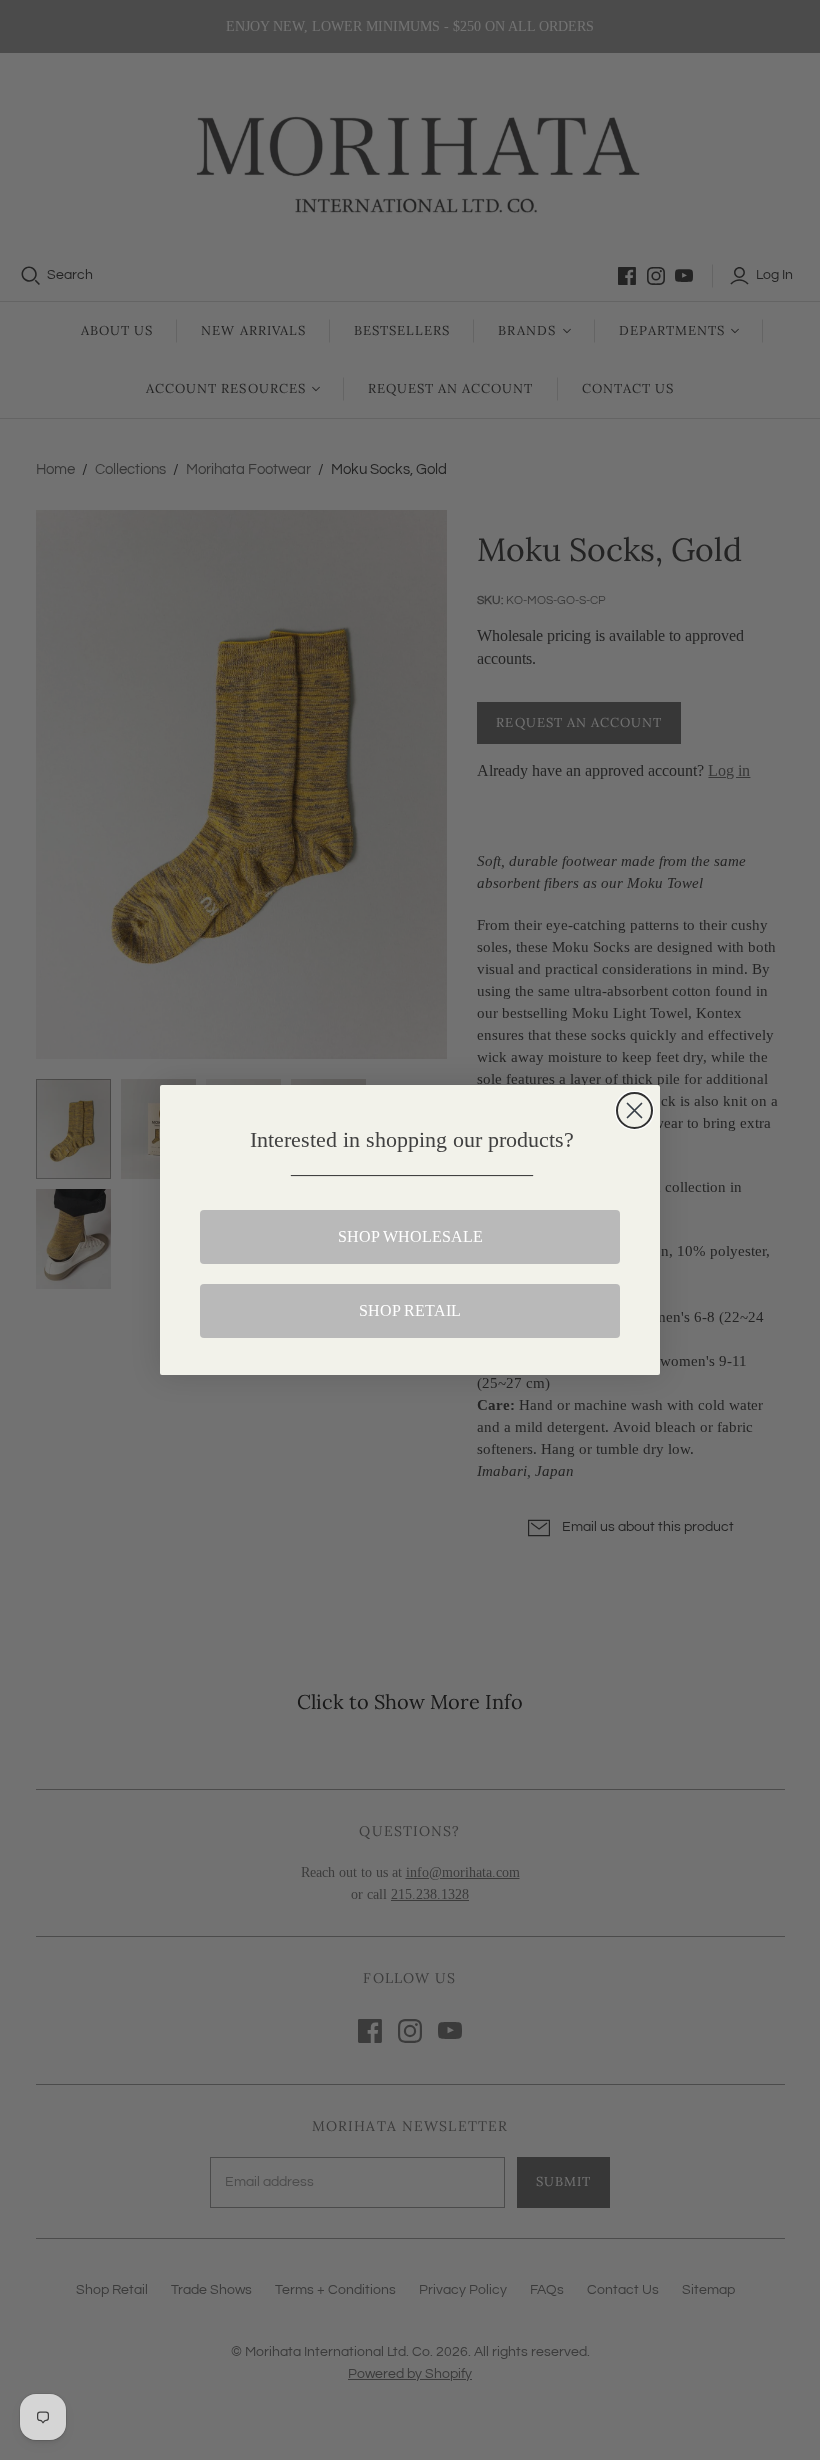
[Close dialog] (634, 1110)
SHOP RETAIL (410, 1310)
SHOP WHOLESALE (410, 1236)
